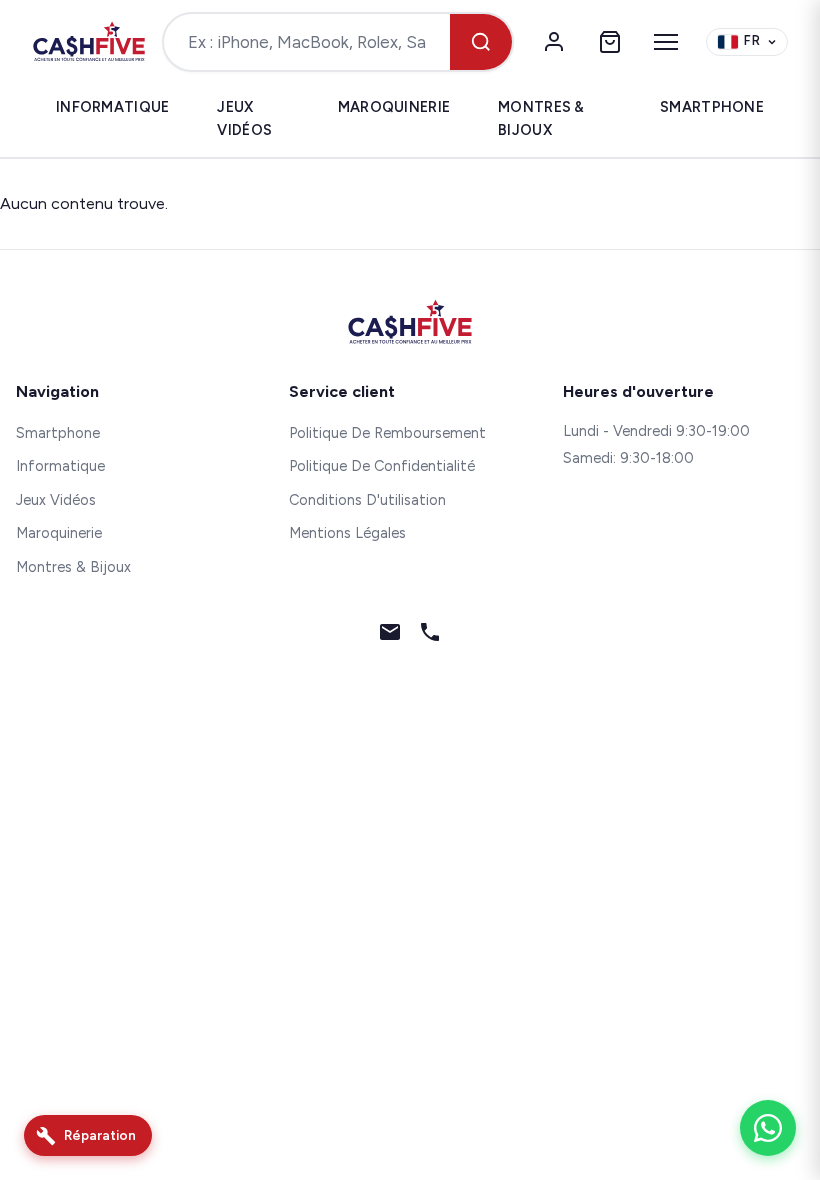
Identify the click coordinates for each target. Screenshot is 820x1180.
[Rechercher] (481, 42)
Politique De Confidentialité (382, 466)
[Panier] (610, 42)
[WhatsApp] (768, 1128)
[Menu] (666, 42)
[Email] (390, 636)
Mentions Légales (347, 533)
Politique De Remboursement (387, 433)
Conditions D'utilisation (367, 500)
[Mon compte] (554, 42)
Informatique (112, 107)
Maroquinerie (394, 107)
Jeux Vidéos (244, 118)
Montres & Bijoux (541, 118)
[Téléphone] (430, 636)
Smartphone (712, 107)
